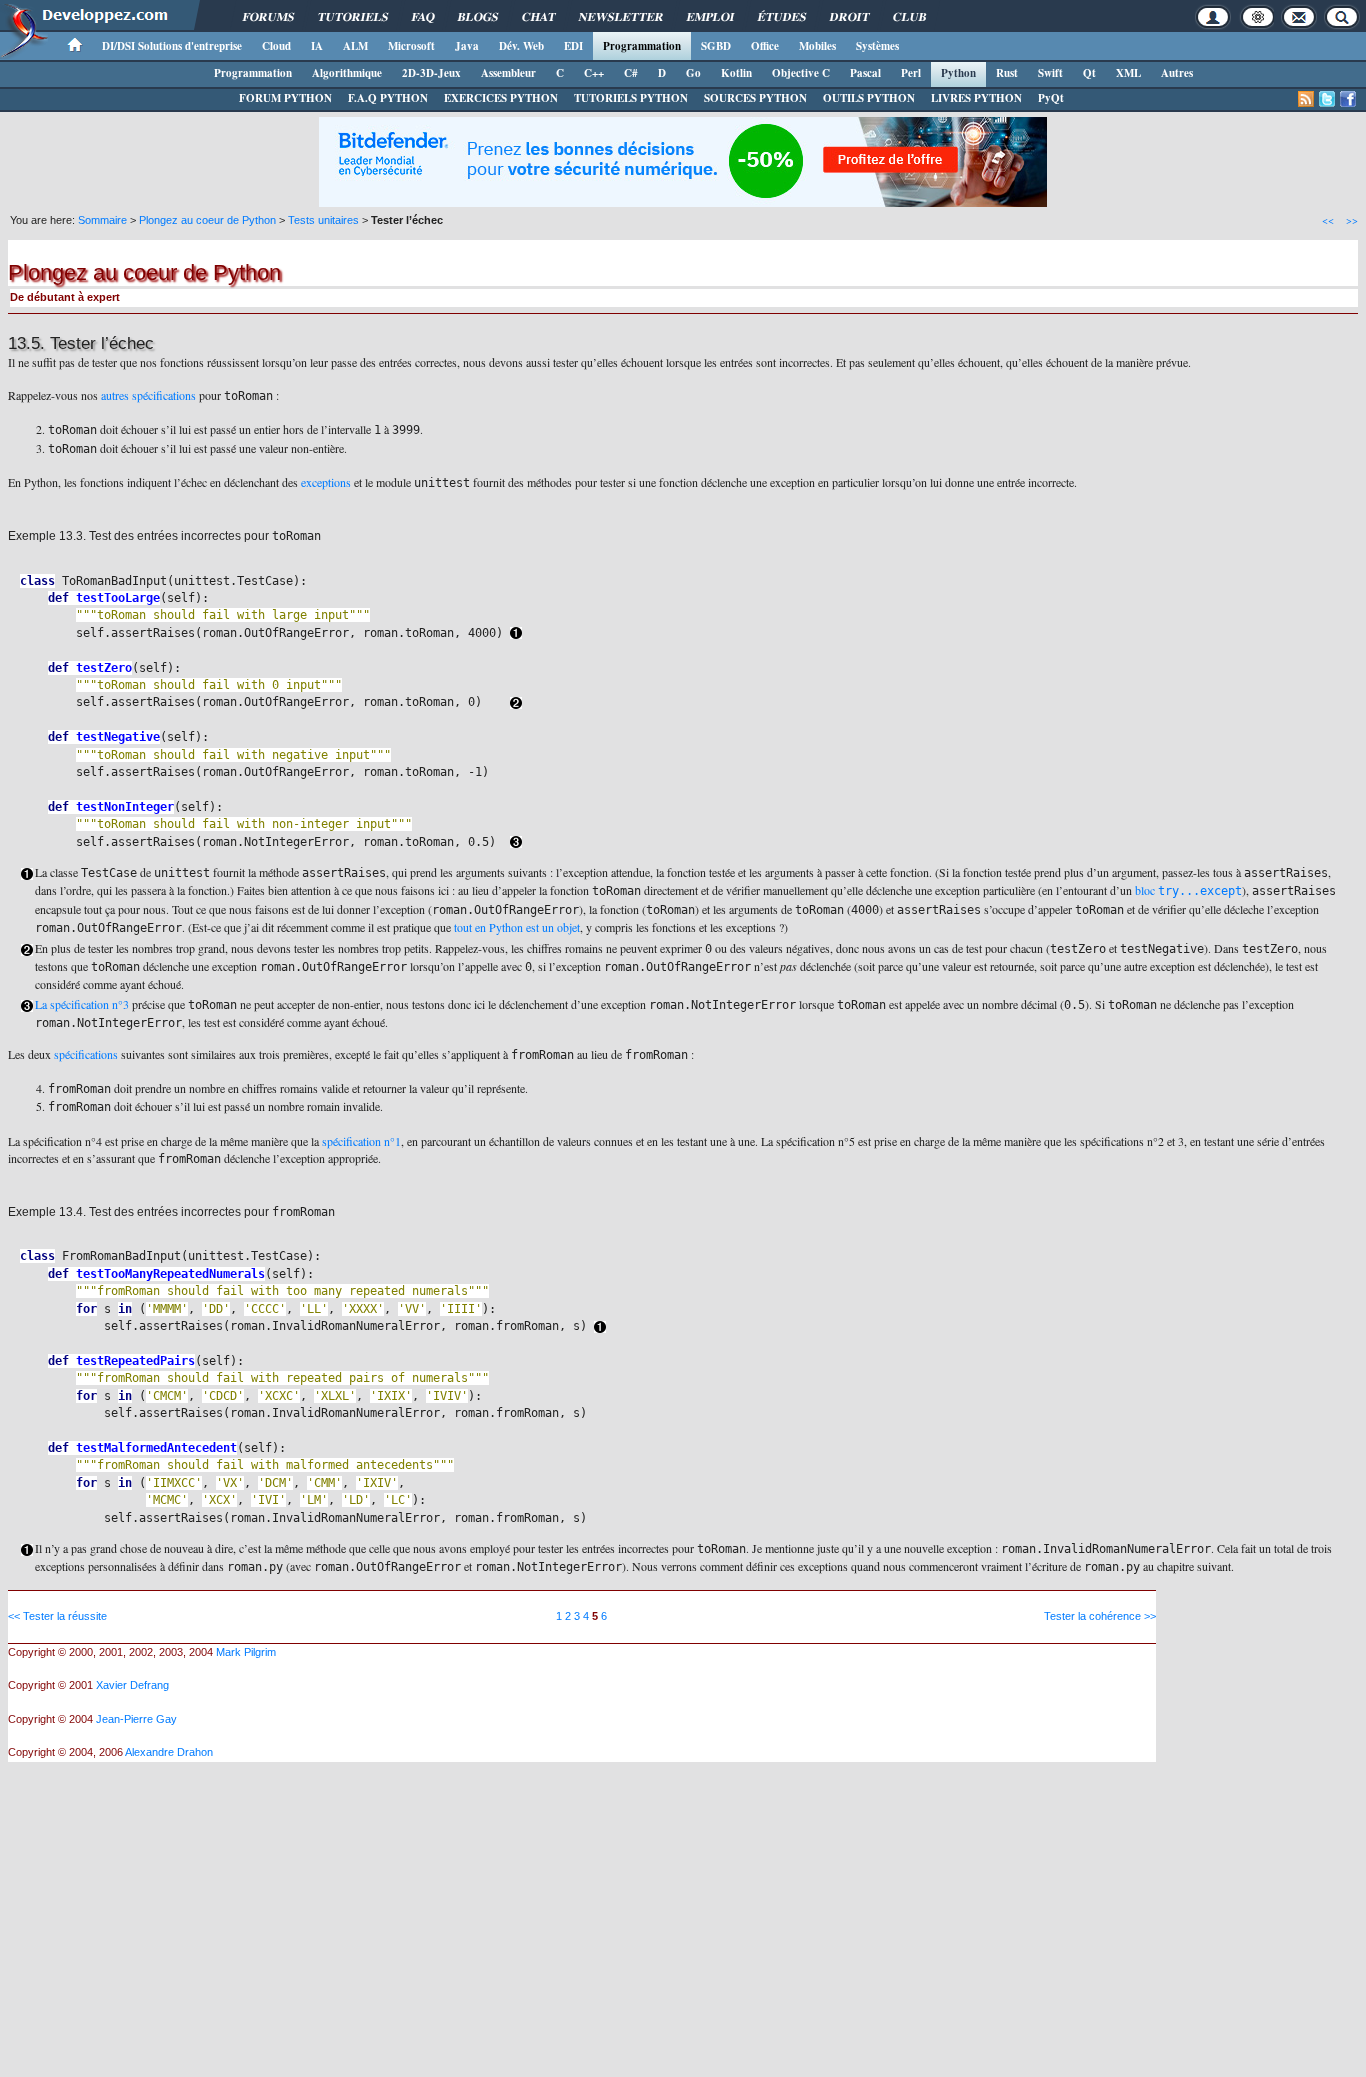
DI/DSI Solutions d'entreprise (172, 46)
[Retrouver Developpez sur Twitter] (1327, 99)
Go (693, 73)
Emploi (710, 16)
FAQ (423, 16)
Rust (1007, 73)
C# (631, 73)
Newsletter (621, 16)
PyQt (1051, 98)
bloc (1188, 890)
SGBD (716, 46)
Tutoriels (353, 16)
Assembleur (508, 73)
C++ (594, 73)
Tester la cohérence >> (1100, 1616)
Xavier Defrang (132, 1685)
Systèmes (877, 46)
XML (1128, 73)
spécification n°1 (361, 1141)
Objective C (801, 73)
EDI (573, 46)
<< (1328, 220)
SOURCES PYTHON (755, 98)
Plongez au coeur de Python (207, 220)
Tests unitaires (323, 220)
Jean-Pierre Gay (136, 1719)
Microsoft (411, 46)
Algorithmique (347, 73)
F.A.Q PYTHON (388, 98)
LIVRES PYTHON (976, 98)
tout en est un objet (517, 927)
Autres (1177, 73)
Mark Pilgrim (246, 1652)
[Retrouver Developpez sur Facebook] (1348, 99)
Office (765, 46)
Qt (1089, 73)
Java (467, 46)
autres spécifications (148, 395)
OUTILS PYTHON (869, 98)
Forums (268, 16)
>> (1352, 220)
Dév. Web (521, 46)
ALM (355, 46)
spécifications (86, 1054)
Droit (849, 16)
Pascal (865, 73)
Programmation (642, 46)
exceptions (326, 482)
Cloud (276, 46)
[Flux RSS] (1306, 99)
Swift (1050, 73)
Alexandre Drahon (169, 1752)
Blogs (478, 16)
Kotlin (736, 73)
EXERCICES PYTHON (501, 98)
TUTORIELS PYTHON (631, 98)
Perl (911, 73)
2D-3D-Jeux (431, 73)
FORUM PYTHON (285, 98)
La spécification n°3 (82, 1004)
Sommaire (102, 220)
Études (782, 16)
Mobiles (817, 46)
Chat (538, 16)
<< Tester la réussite (57, 1616)
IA (317, 46)
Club (909, 16)
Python (958, 73)
